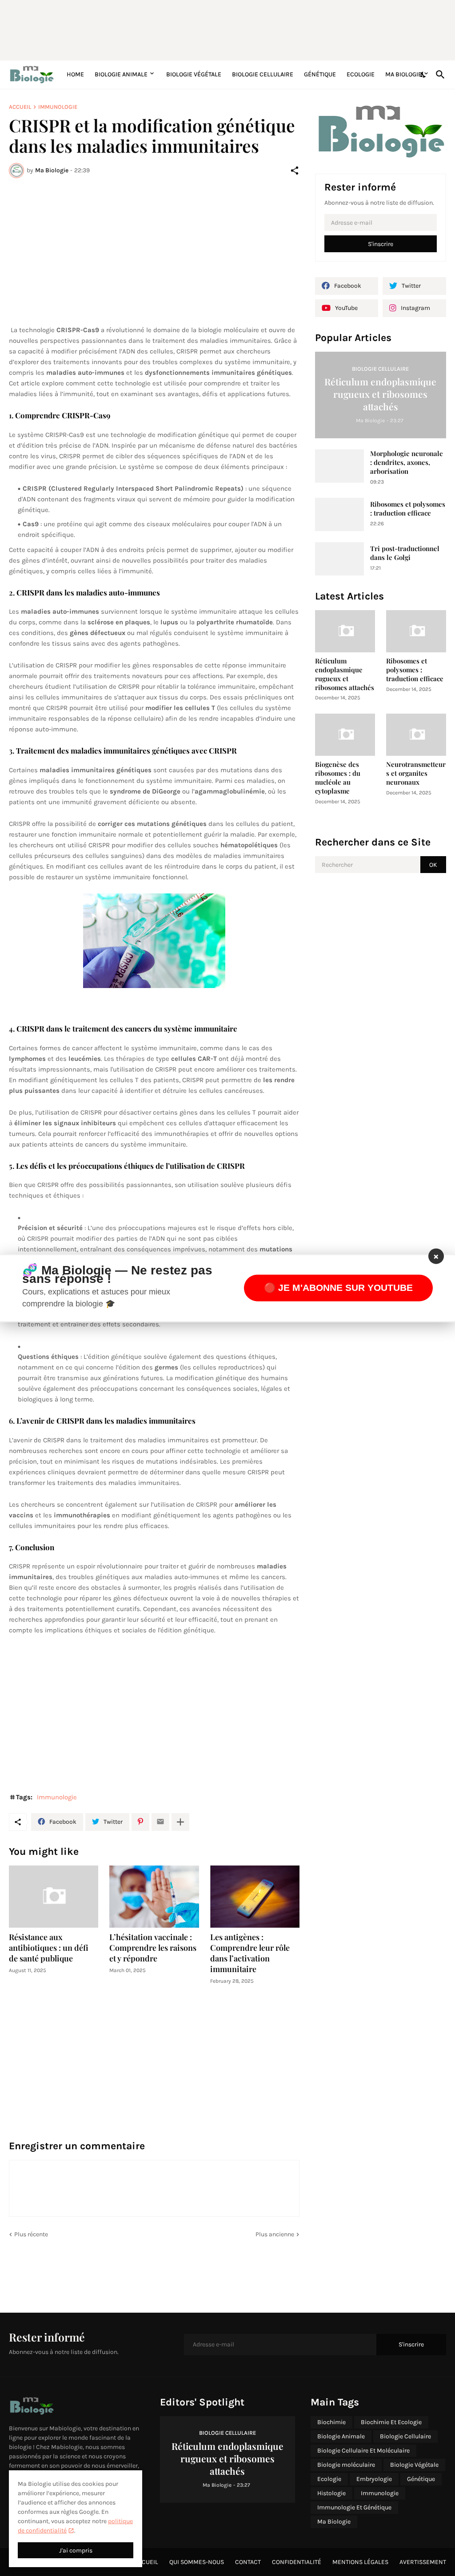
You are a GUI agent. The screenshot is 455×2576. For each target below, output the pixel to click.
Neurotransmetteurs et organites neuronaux (416, 773)
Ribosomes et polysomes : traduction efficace (408, 509)
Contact (248, 2562)
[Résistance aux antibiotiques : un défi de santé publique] (54, 1897)
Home (75, 74)
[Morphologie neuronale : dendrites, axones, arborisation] (339, 466)
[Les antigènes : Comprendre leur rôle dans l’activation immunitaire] (255, 1897)
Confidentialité (297, 2562)
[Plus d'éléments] (180, 1822)
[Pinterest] (140, 1822)
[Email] (160, 1822)
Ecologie (361, 74)
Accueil (20, 107)
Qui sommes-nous (197, 2562)
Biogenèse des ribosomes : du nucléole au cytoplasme (338, 778)
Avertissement (423, 2562)
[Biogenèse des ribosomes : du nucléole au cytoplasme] (345, 735)
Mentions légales (360, 2562)
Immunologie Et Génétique (354, 2507)
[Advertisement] (224, 29)
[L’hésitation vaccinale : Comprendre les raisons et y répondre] (154, 1897)
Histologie (331, 2493)
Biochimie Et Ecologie (391, 2422)
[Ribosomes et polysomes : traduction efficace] (339, 514)
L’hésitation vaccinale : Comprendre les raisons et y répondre (153, 1948)
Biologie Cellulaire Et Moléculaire (363, 2451)
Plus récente (31, 2234)
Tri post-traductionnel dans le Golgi (405, 553)
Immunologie (58, 107)
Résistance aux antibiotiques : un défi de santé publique (49, 1948)
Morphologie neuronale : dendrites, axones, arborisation (407, 462)
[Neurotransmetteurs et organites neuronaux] (416, 735)
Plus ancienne (275, 2234)
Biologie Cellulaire (263, 74)
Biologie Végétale (194, 74)
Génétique (320, 74)
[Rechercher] (439, 75)
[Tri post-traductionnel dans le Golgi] (339, 559)
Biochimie (331, 2422)
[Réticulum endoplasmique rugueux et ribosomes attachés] (345, 631)
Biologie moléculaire (346, 2465)
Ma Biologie (403, 74)
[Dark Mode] (423, 75)
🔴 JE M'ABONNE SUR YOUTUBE (338, 1288)
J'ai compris (76, 2550)
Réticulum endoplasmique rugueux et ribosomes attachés (345, 674)
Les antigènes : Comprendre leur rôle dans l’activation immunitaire (250, 1953)
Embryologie (374, 2479)
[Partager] (295, 171)
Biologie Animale (121, 74)
